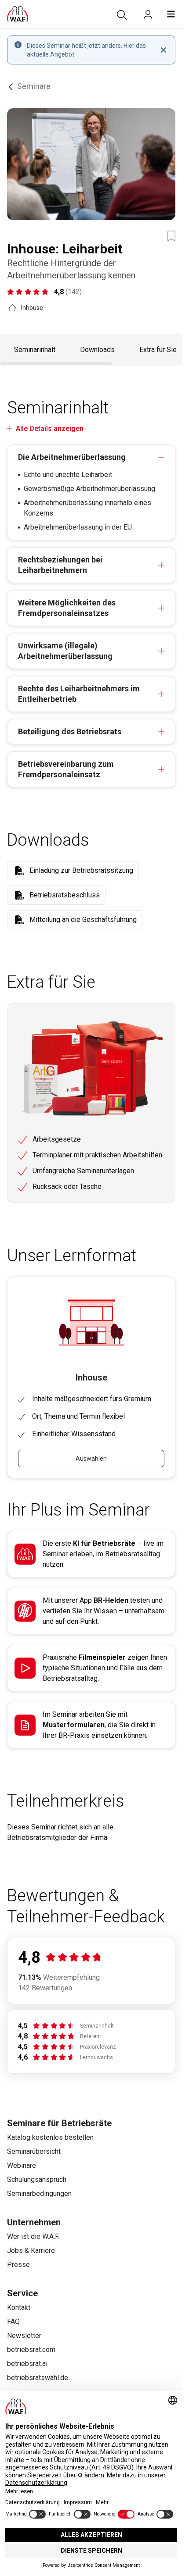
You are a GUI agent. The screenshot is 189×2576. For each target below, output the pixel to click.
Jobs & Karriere (31, 2250)
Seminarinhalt (35, 350)
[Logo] (18, 14)
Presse (18, 2265)
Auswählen (91, 1459)
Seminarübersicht (34, 2151)
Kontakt (19, 2307)
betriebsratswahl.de (38, 2378)
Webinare (22, 2165)
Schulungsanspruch (37, 2179)
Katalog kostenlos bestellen (50, 2137)
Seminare (34, 86)
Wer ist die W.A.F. (33, 2236)
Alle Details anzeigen (50, 429)
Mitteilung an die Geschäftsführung (83, 920)
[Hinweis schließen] (164, 50)
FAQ (13, 2322)
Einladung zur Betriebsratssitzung (81, 870)
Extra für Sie (158, 350)
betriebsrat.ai (27, 2364)
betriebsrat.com (31, 2350)
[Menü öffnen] (171, 14)
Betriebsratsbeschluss (65, 895)
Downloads (97, 350)
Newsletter (24, 2336)
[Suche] (122, 15)
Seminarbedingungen (39, 2194)
